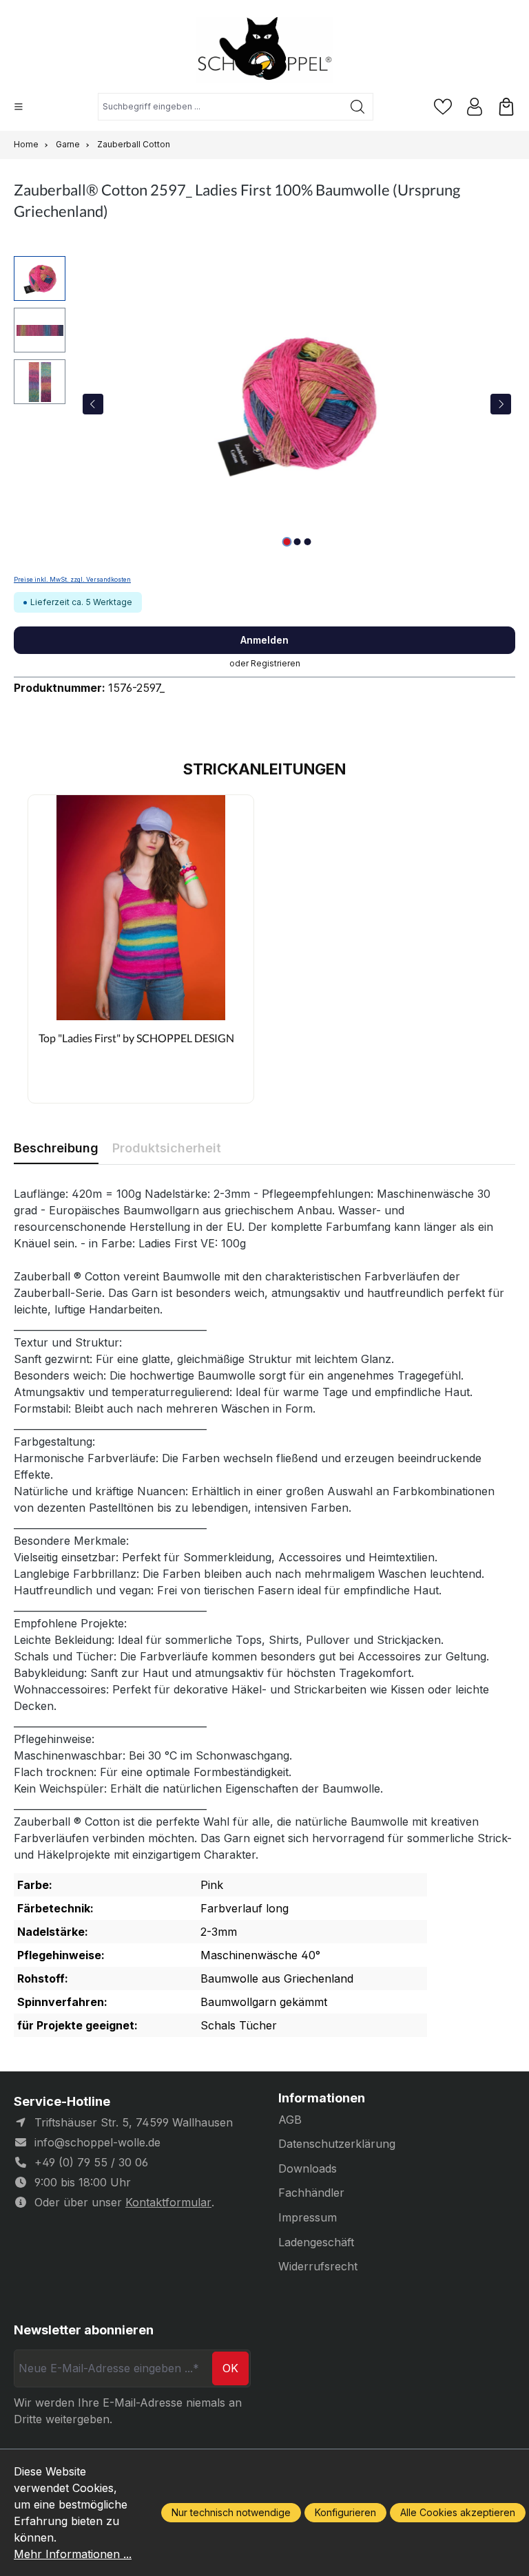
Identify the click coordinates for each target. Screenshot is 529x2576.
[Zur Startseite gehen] (264, 50)
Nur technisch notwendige (231, 2512)
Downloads (308, 2168)
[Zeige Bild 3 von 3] (307, 542)
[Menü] (19, 107)
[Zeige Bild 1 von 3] (287, 542)
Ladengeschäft (316, 2242)
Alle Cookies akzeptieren (458, 2512)
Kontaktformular (168, 2202)
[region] (264, 404)
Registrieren (276, 663)
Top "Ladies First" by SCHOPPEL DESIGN (136, 1038)
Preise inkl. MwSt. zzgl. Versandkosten (72, 580)
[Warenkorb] (506, 107)
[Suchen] (358, 107)
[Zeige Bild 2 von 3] (297, 542)
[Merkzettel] (443, 107)
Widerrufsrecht (318, 2266)
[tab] (56, 1148)
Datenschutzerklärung (337, 2144)
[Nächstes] (501, 404)
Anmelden (264, 640)
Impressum (308, 2217)
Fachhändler (311, 2193)
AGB (290, 2120)
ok (230, 2368)
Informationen (322, 2098)
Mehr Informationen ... (73, 2554)
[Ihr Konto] (475, 107)
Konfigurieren (345, 2512)
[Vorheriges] (93, 404)
